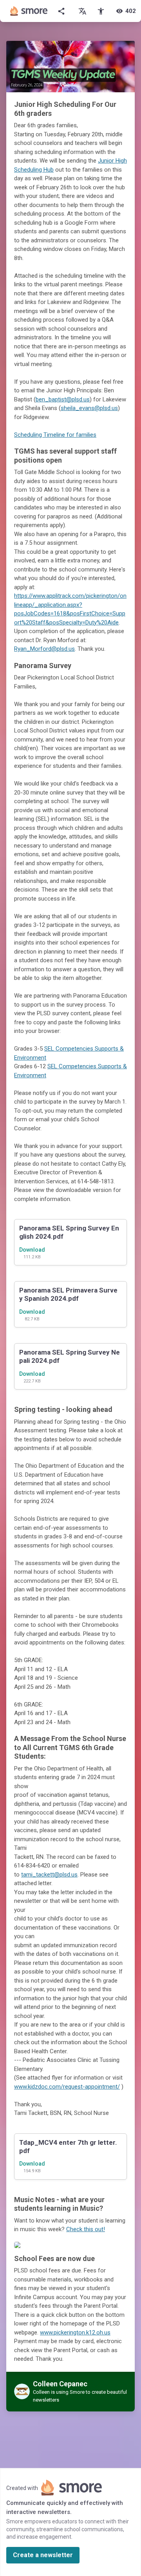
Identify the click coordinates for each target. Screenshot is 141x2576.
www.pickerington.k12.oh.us (75, 2332)
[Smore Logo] (29, 11)
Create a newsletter (43, 2555)
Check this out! (86, 2229)
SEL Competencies (70, 1049)
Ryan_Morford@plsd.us (44, 649)
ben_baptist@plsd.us (63, 399)
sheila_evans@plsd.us (89, 408)
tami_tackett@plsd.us (49, 1875)
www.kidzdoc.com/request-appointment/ (67, 2087)
